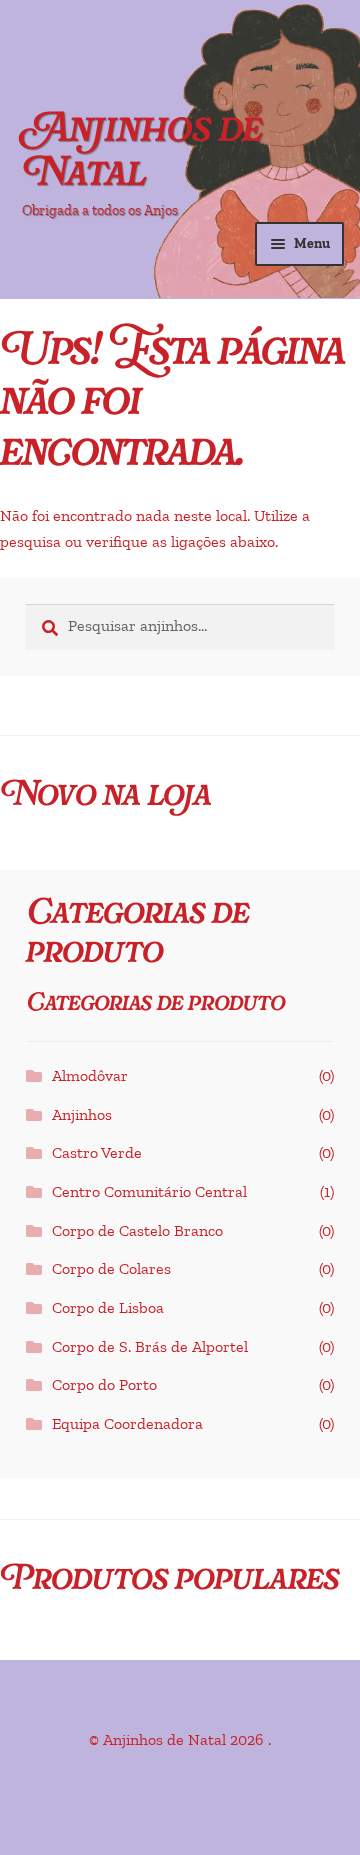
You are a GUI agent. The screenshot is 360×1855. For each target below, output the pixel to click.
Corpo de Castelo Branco (137, 1231)
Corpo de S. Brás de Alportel (150, 1347)
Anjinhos (82, 1115)
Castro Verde (97, 1153)
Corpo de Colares (111, 1269)
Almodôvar (90, 1076)
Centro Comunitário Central (149, 1192)
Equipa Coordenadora (127, 1424)
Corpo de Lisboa (108, 1308)
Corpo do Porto (104, 1385)
